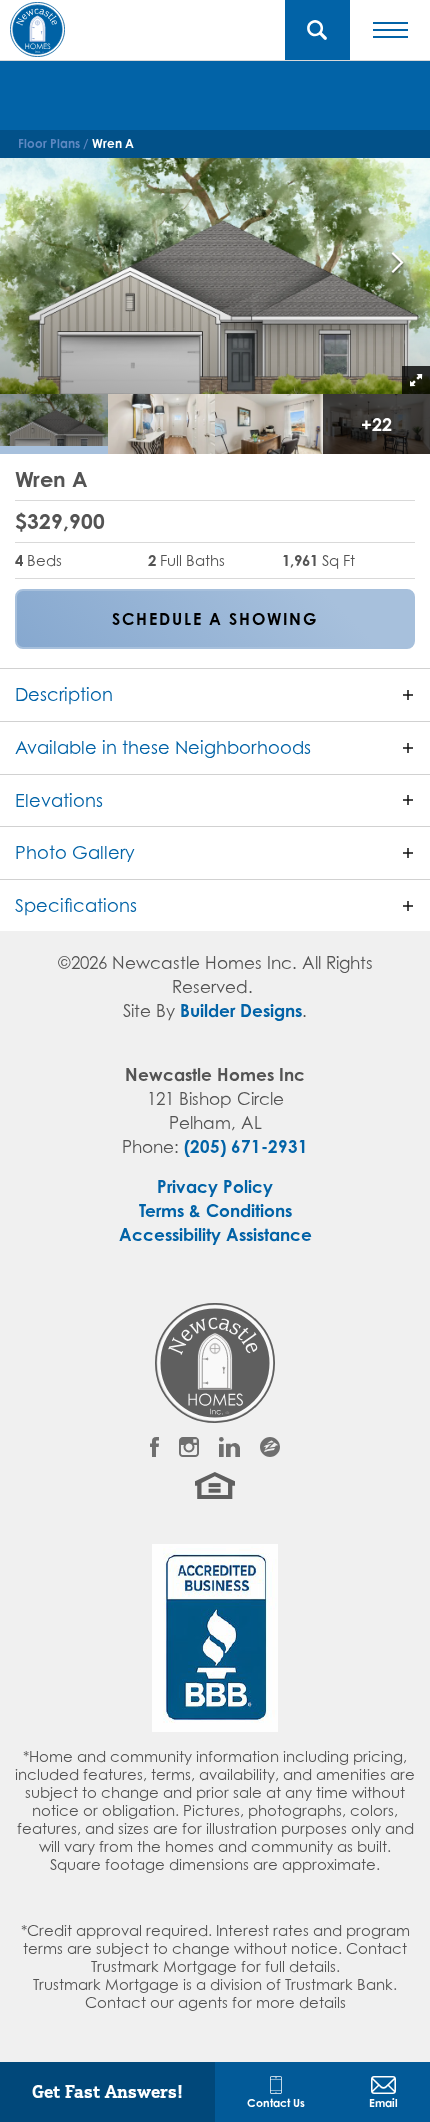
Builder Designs (241, 1010)
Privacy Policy (215, 1186)
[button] (317, 30)
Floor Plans (49, 143)
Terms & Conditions (215, 1210)
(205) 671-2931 (246, 1146)
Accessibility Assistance (215, 1234)
